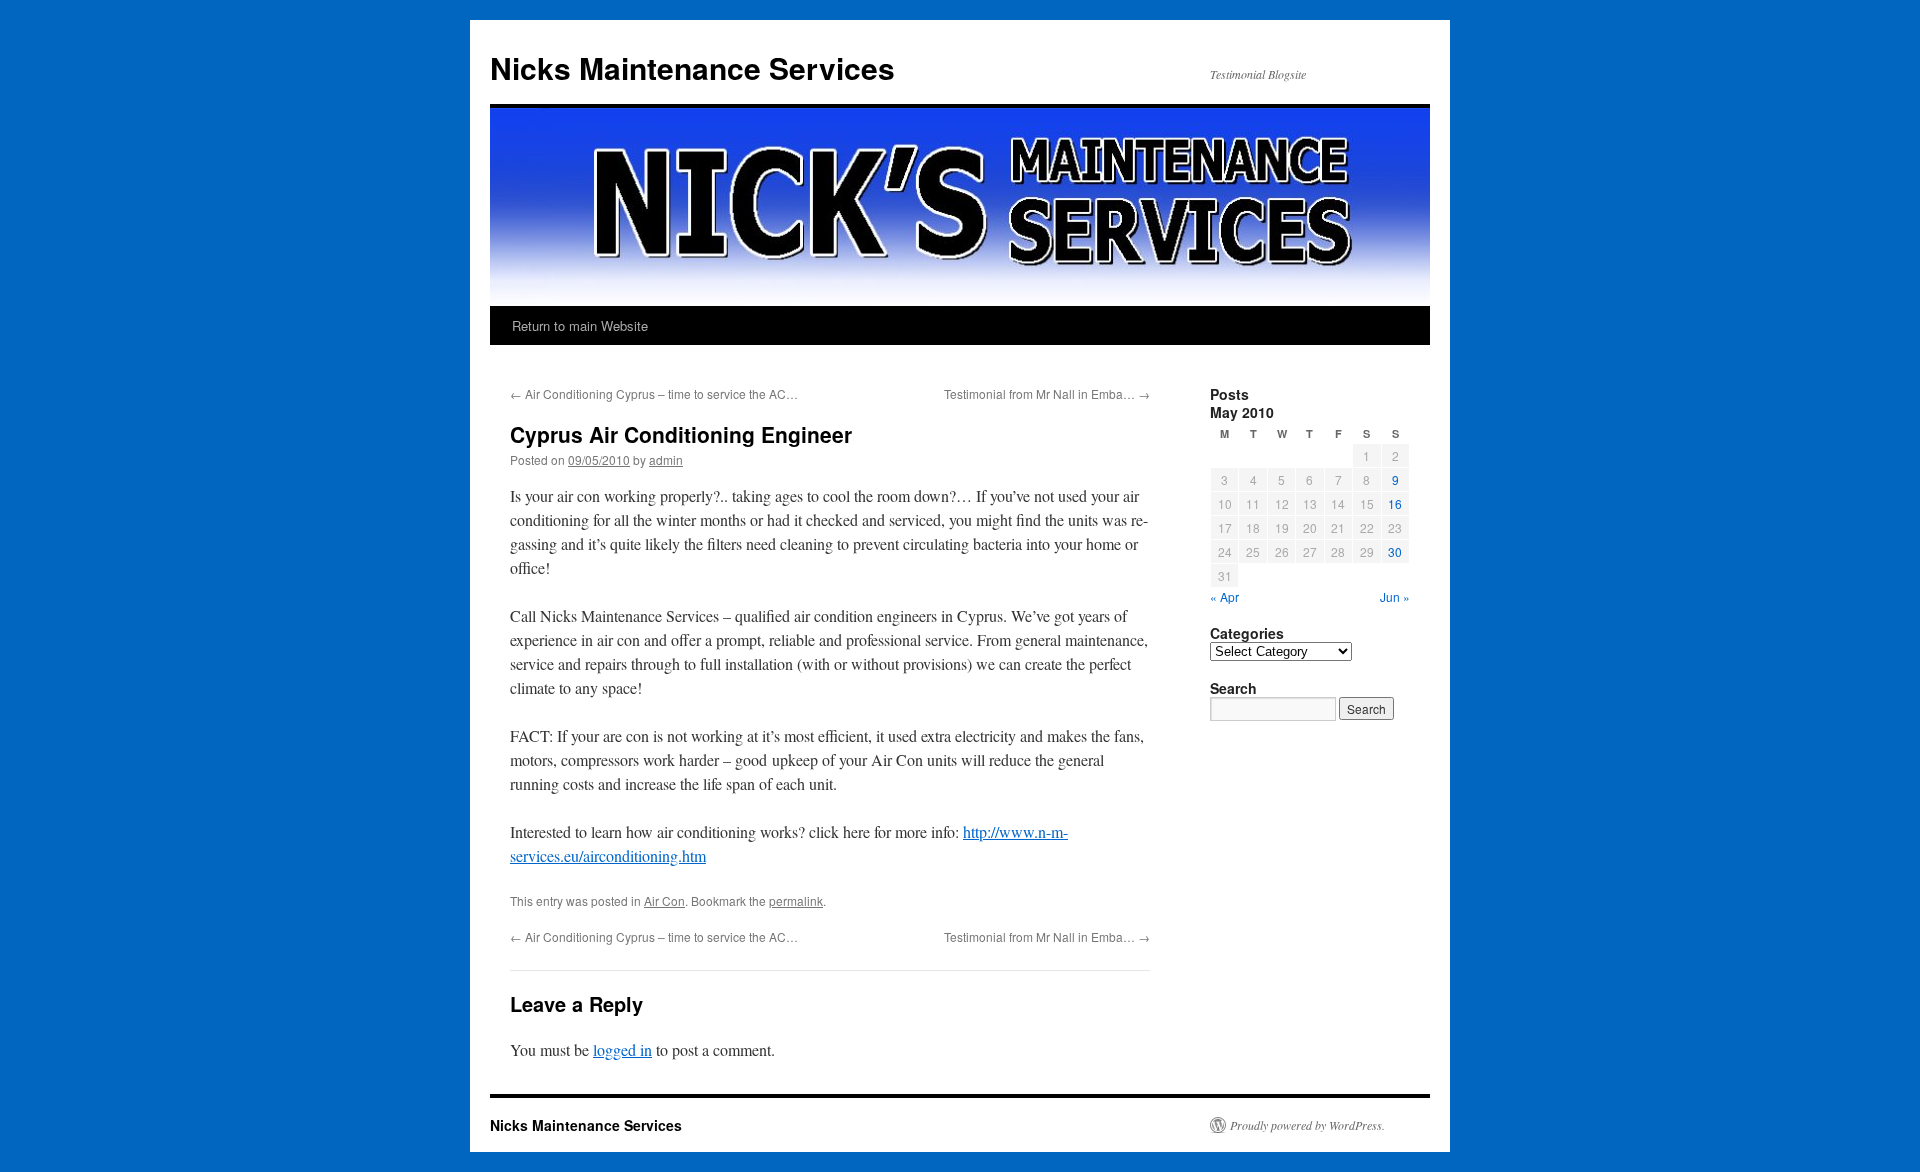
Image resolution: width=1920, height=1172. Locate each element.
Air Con (664, 900)
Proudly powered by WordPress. (1307, 1125)
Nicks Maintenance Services (692, 67)
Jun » (1395, 596)
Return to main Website (580, 325)
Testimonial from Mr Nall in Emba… (1047, 393)
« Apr (1224, 596)
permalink (796, 900)
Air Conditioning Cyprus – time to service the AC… (654, 393)
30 (1395, 551)
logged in (622, 1049)
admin (666, 459)
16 (1395, 503)
